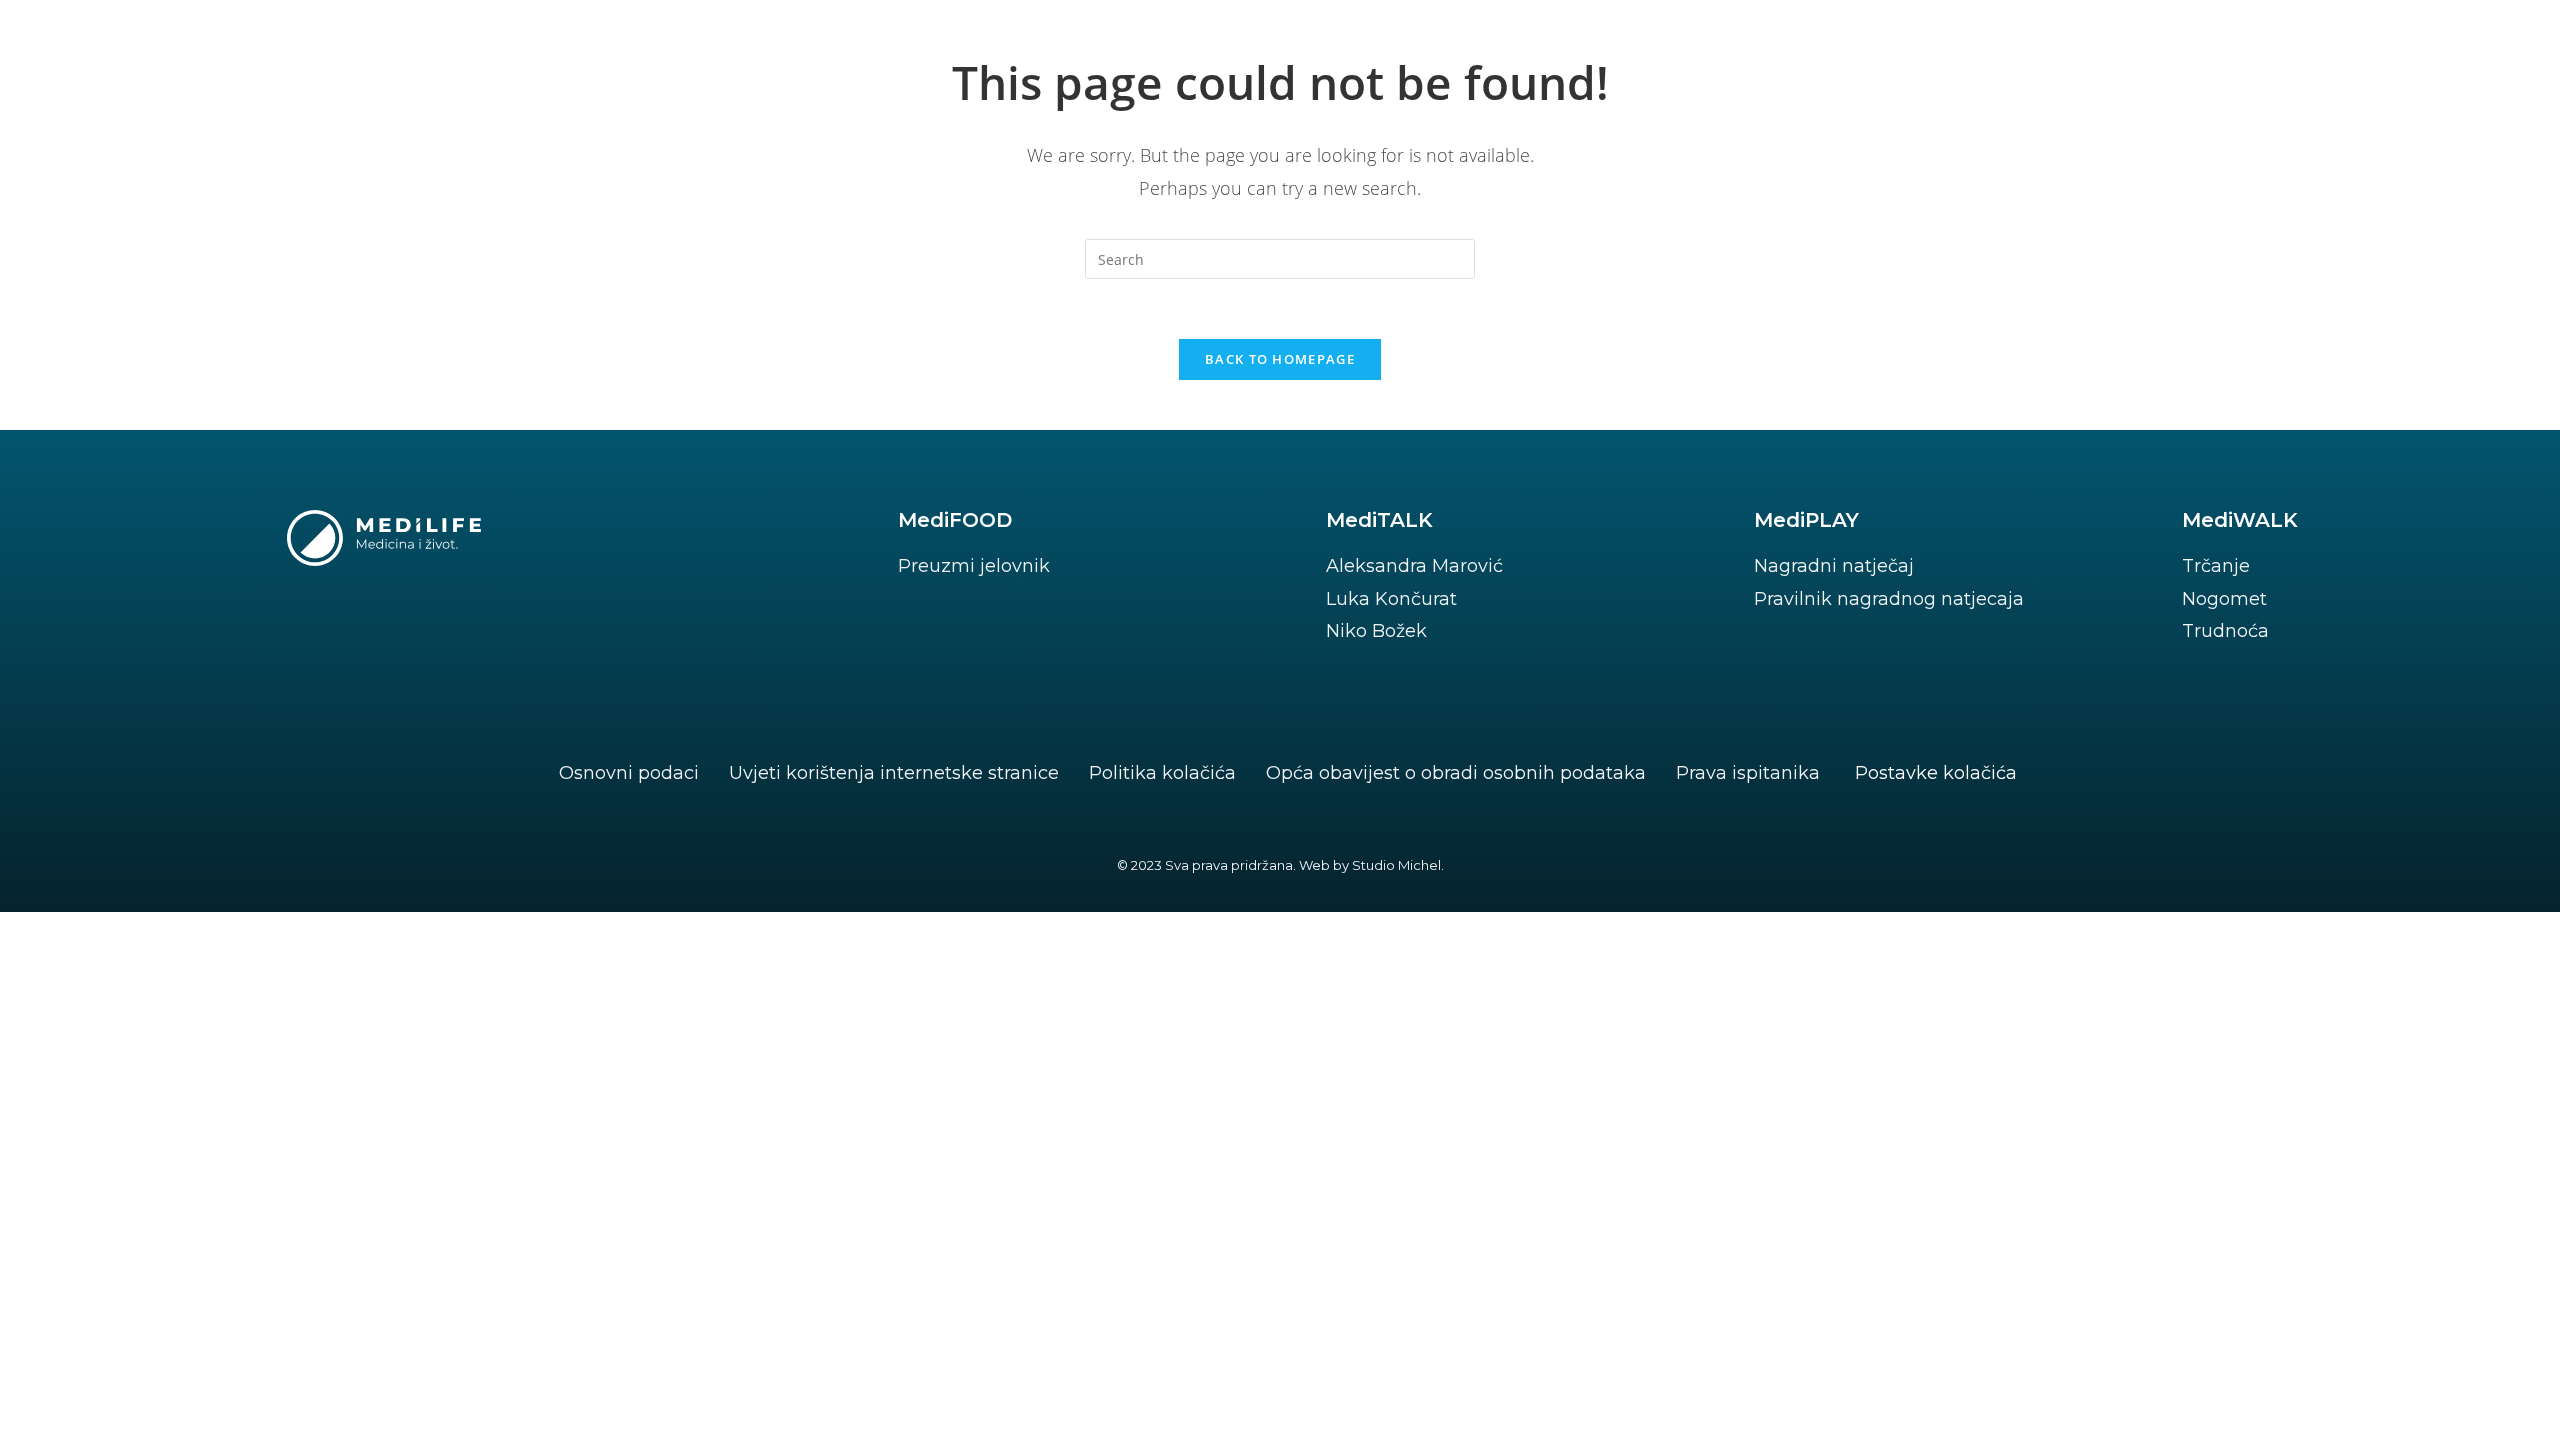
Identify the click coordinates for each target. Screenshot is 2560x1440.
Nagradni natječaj (1834, 566)
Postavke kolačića (1936, 773)
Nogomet (2224, 599)
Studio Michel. (1398, 865)
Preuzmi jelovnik (974, 566)
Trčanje (2216, 566)
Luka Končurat (1391, 599)
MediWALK (2240, 520)
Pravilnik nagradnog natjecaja (1889, 599)
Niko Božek (1376, 631)
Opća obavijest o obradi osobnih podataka (1456, 773)
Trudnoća (2225, 631)
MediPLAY (1806, 520)
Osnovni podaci (629, 773)
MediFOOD (955, 520)
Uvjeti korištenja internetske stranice (894, 773)
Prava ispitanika (1748, 773)
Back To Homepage (1280, 359)
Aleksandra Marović (1414, 566)
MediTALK (1379, 520)
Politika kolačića (1162, 773)
